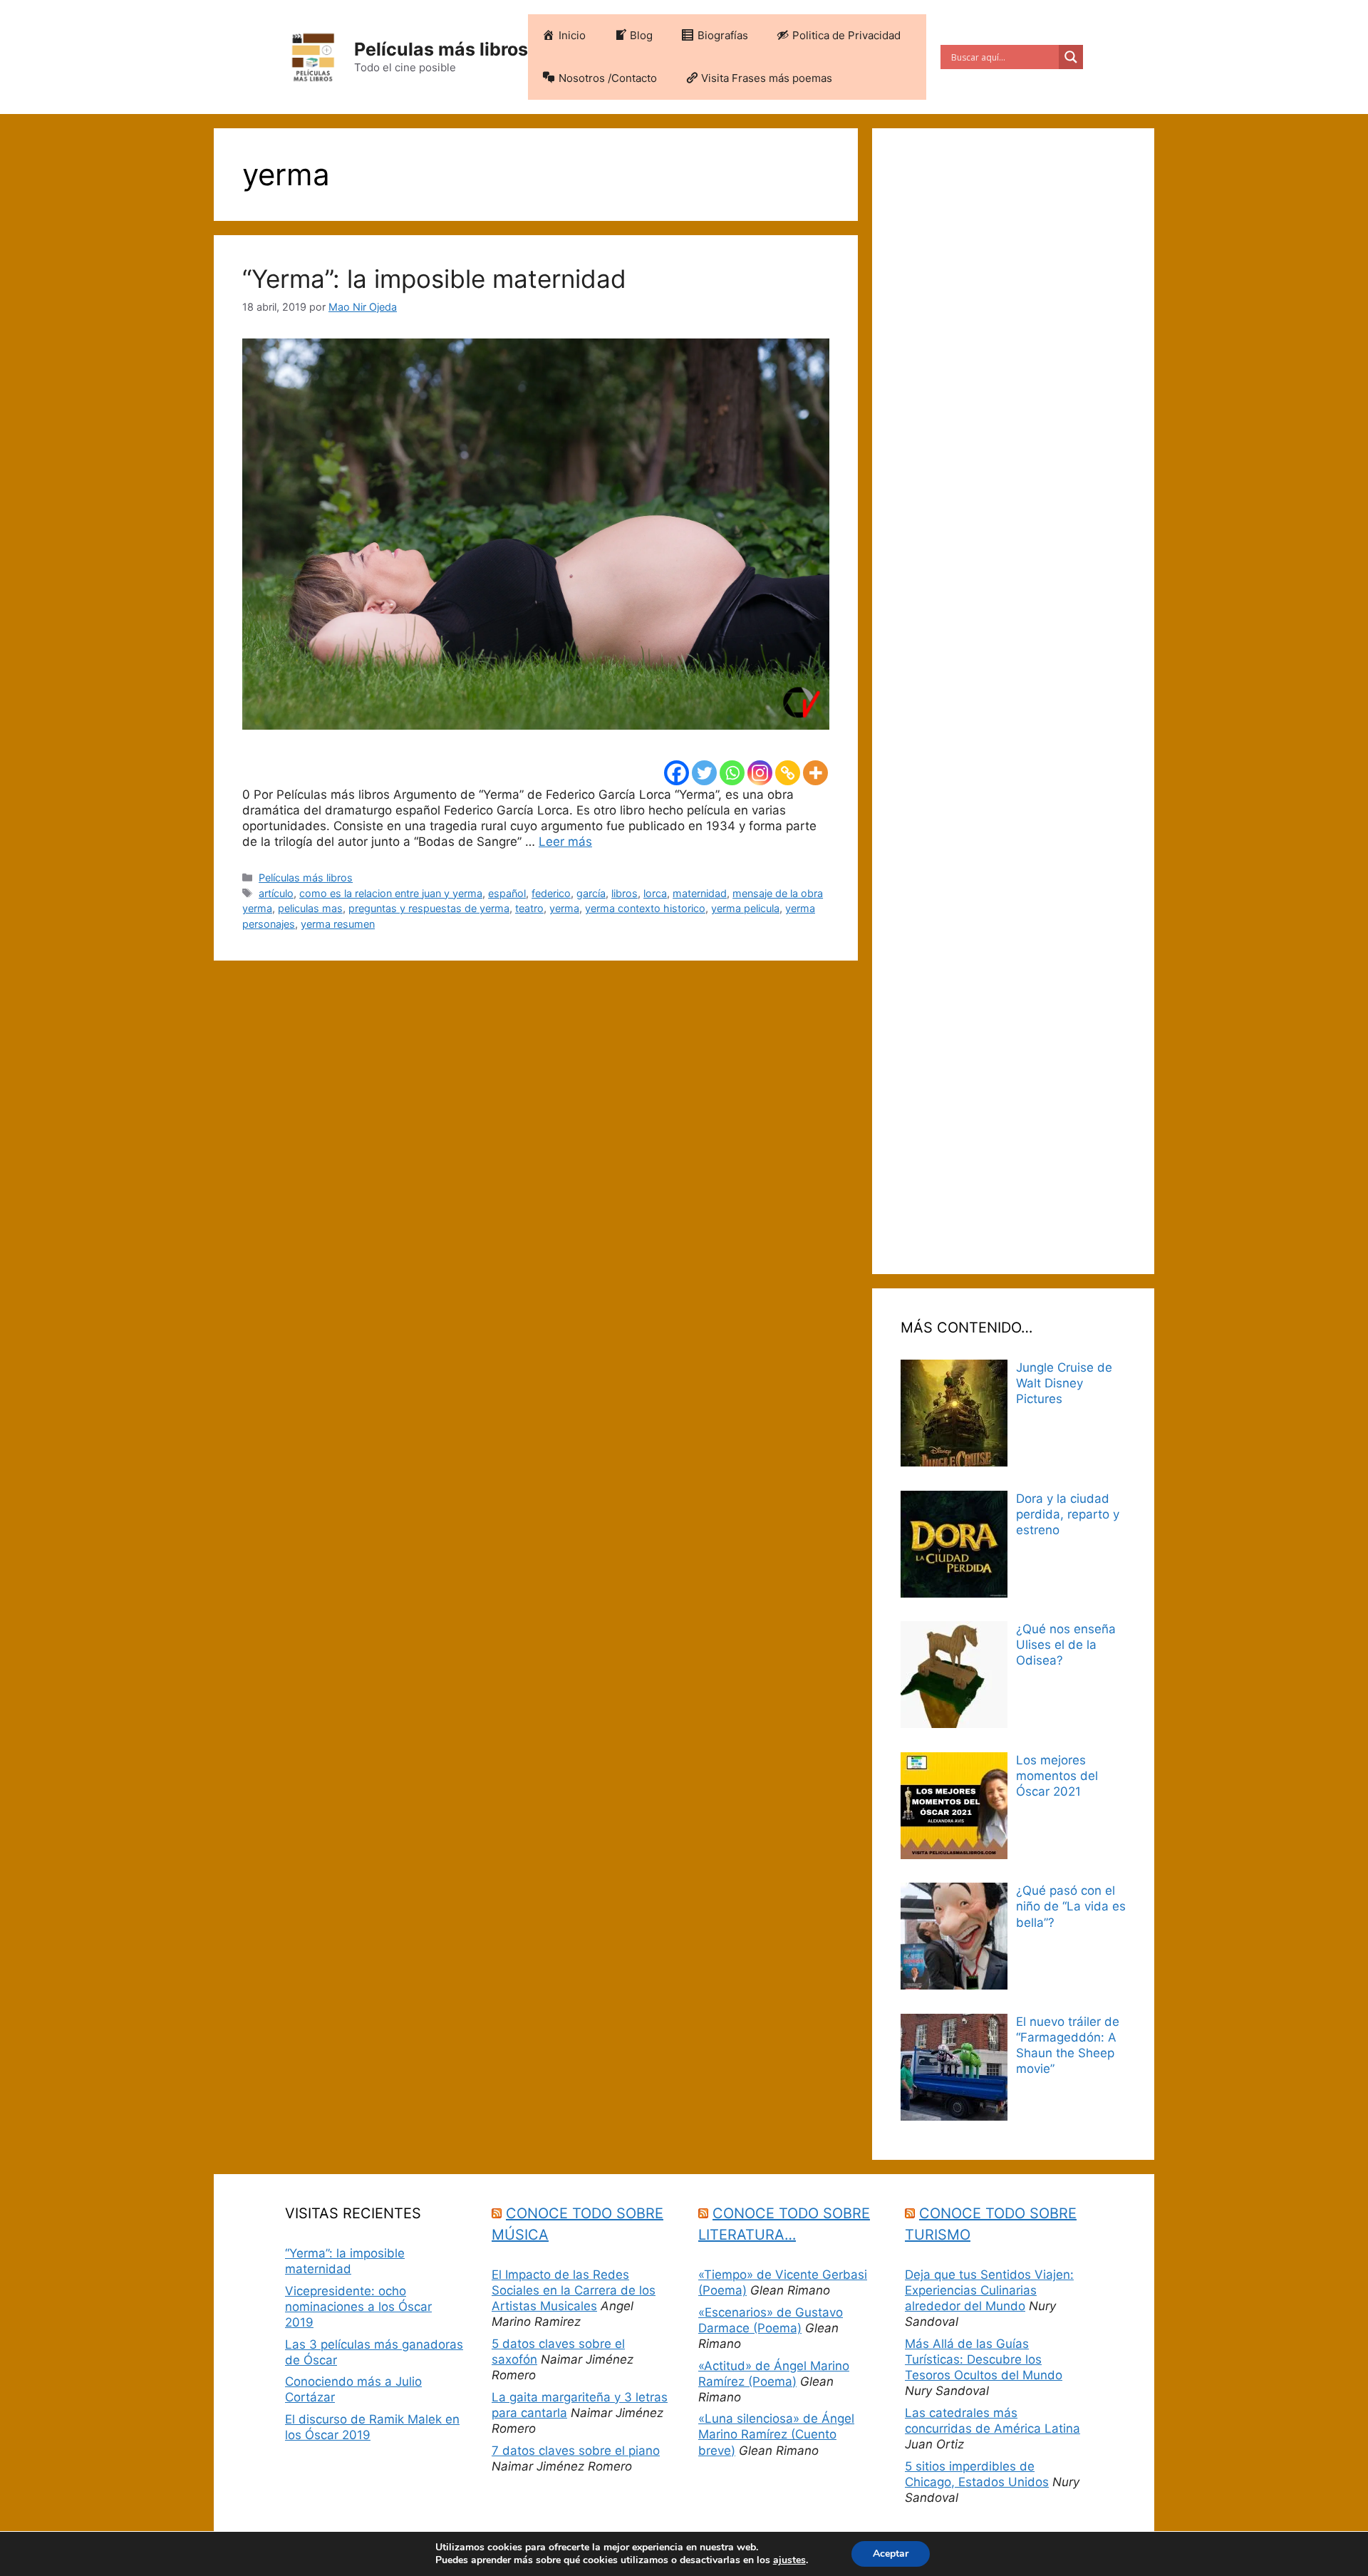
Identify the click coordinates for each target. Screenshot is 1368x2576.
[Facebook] (677, 773)
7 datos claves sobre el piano (576, 2451)
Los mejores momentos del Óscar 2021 (1057, 1776)
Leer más (565, 842)
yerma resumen (338, 924)
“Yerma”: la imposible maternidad (434, 279)
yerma (564, 908)
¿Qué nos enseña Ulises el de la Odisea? (1066, 1645)
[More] (815, 773)
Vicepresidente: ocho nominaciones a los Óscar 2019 (358, 2307)
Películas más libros (441, 49)
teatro (529, 908)
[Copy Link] (788, 773)
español (507, 893)
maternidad (700, 893)
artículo (276, 893)
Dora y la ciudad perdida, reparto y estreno (1068, 1514)
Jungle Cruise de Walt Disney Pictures (1064, 1383)
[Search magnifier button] (1071, 57)
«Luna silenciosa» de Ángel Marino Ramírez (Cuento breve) (776, 2434)
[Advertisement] (1013, 701)
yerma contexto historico (645, 908)
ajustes (789, 2560)
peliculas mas (310, 908)
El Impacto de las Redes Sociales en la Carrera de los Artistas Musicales (574, 2290)
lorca (655, 893)
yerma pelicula (745, 908)
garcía (591, 893)
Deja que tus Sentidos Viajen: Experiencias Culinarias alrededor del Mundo (989, 2290)
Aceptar (891, 2554)
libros (625, 893)
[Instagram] (760, 773)
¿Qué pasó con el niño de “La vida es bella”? (1071, 1906)
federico (551, 893)
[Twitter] (704, 773)
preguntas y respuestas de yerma (429, 908)
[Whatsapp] (732, 773)
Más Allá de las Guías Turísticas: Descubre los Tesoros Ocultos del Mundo (984, 2359)
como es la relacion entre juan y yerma (391, 893)
